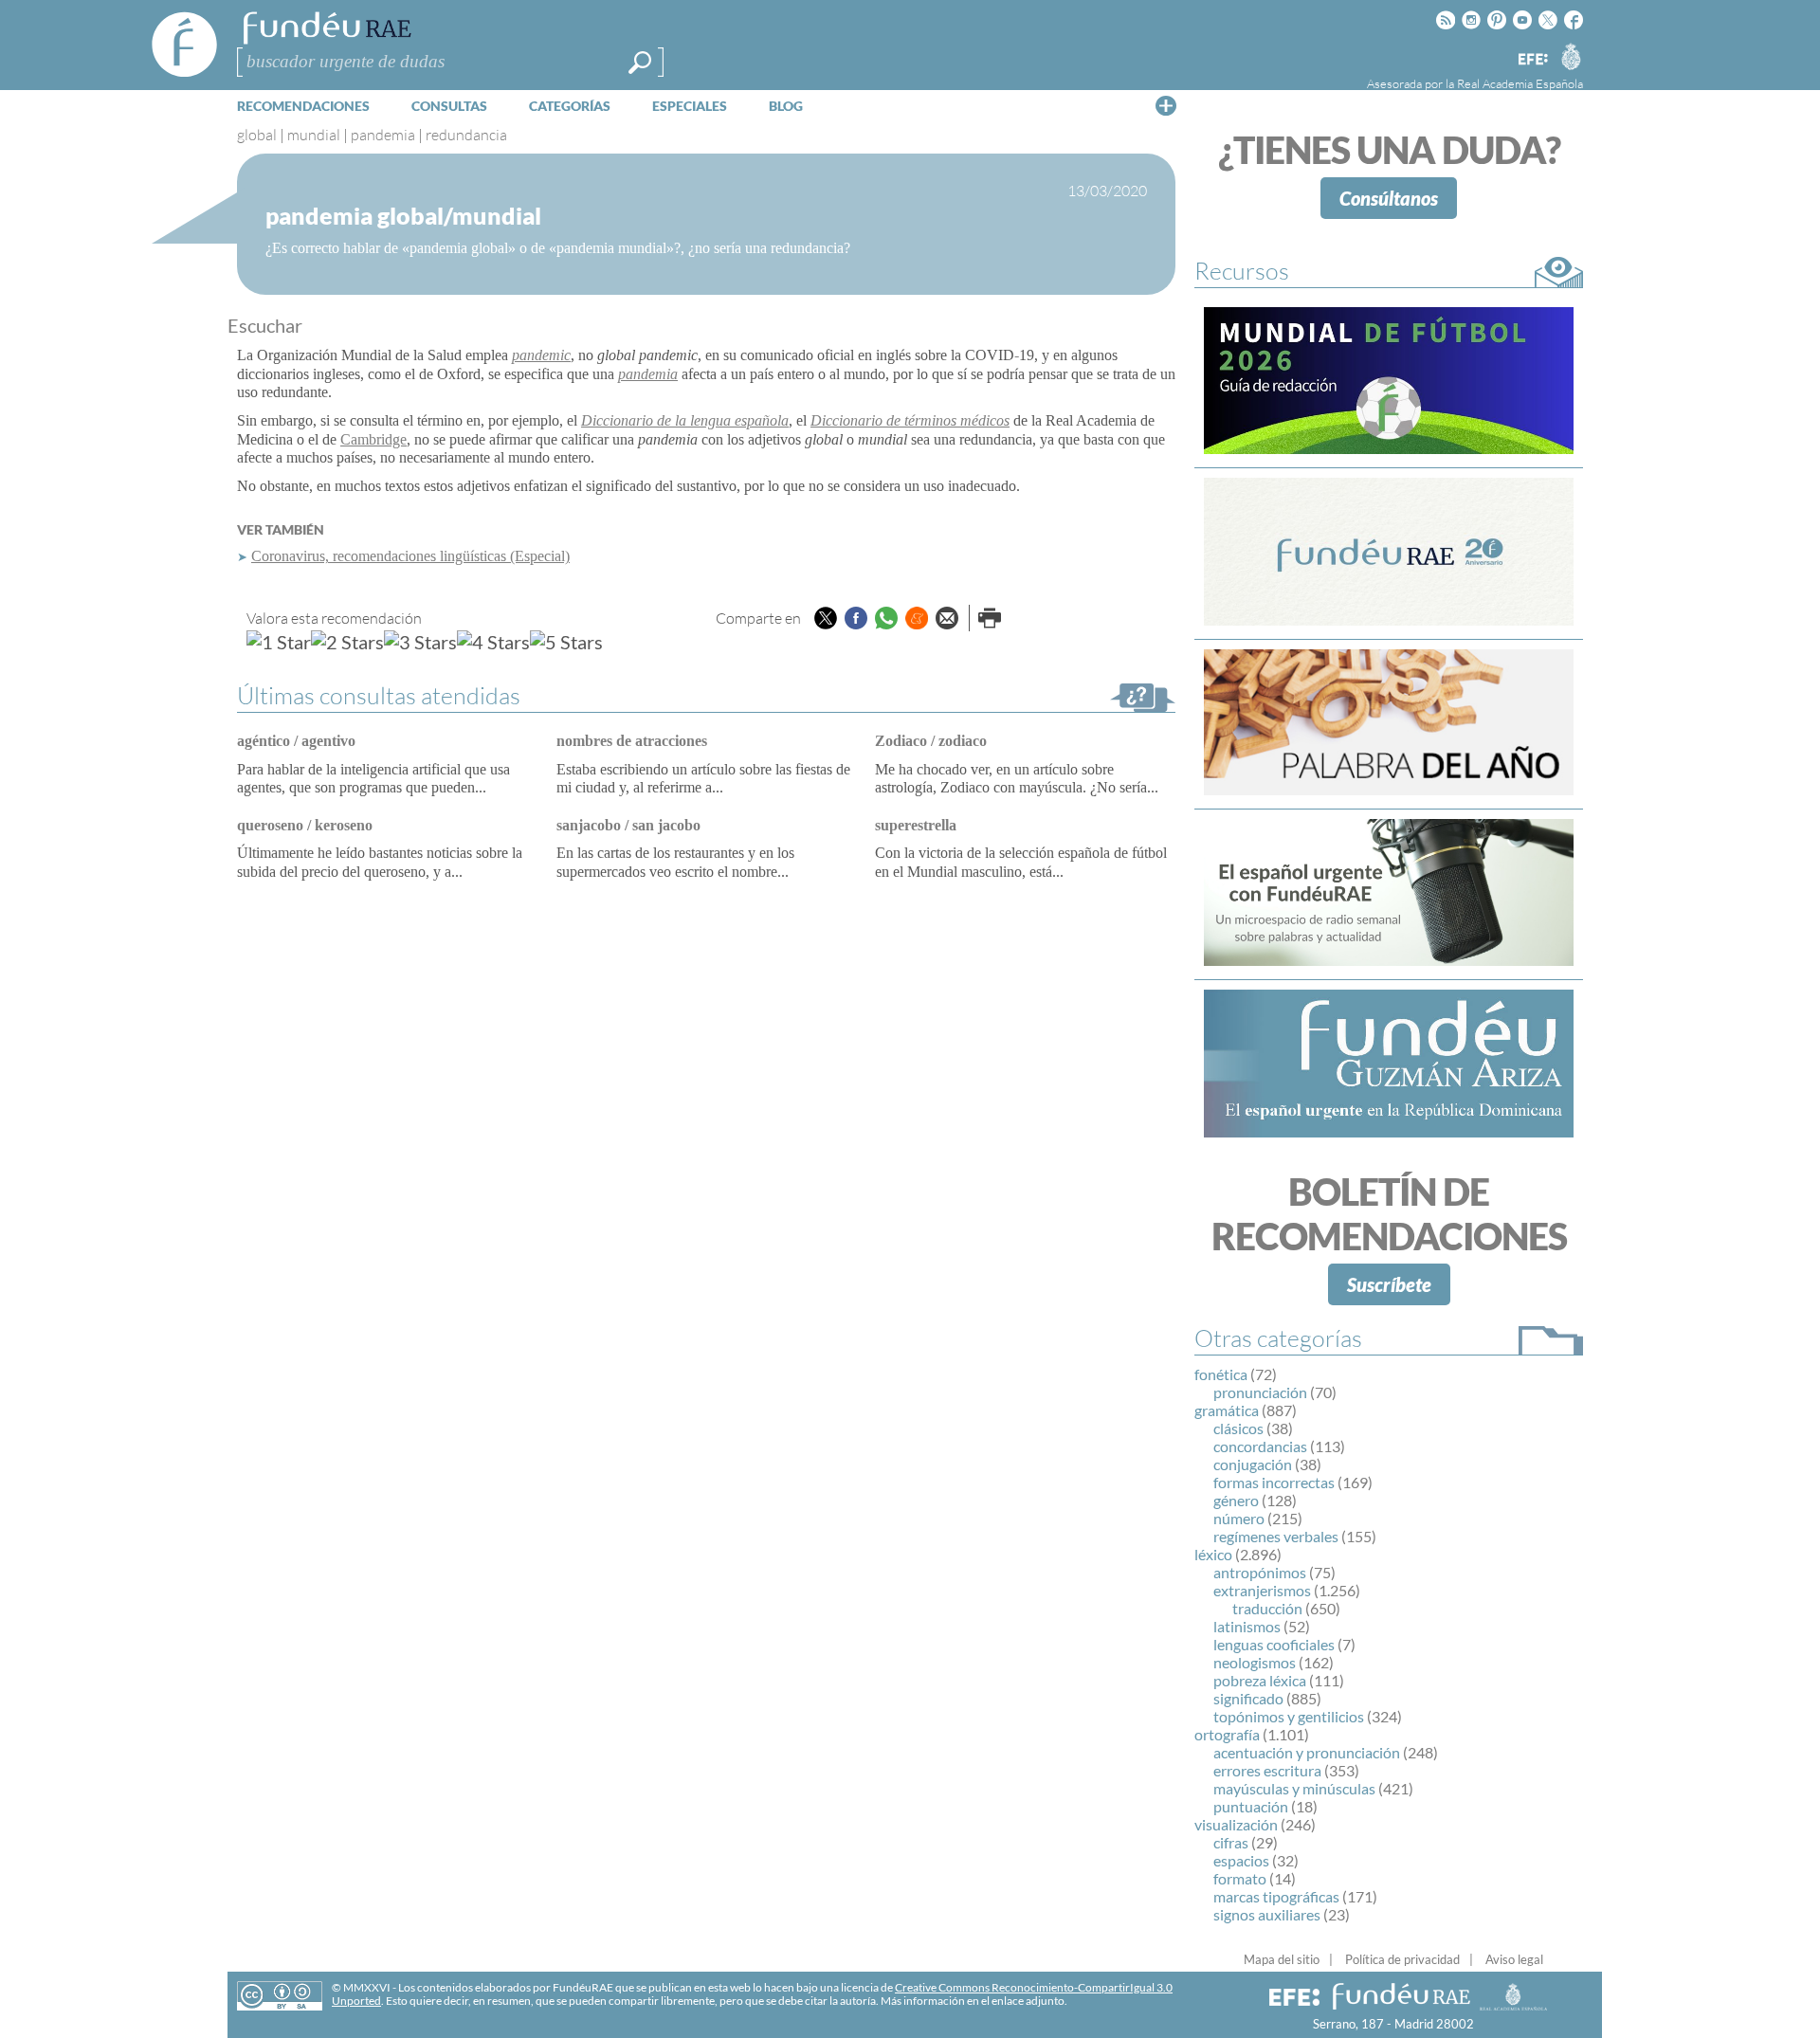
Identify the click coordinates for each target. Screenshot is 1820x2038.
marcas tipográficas (1276, 1896)
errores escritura (1267, 1770)
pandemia (383, 135)
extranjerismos (1262, 1590)
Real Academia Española (1520, 83)
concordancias (1260, 1446)
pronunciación (1260, 1392)
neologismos (1255, 1662)
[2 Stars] (347, 642)
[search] (640, 63)
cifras (1231, 1842)
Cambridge (373, 439)
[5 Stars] (566, 642)
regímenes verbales (1276, 1536)
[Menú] (1166, 105)
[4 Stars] (493, 642)
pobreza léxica (1260, 1680)
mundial (314, 135)
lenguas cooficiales (1274, 1644)
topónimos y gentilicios (1289, 1716)
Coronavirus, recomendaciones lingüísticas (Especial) (410, 556)
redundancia (466, 135)
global (257, 135)
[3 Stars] (420, 642)
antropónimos (1260, 1572)
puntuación (1251, 1806)
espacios (1241, 1860)
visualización (1236, 1824)
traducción (1267, 1608)
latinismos (1247, 1626)
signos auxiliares (1267, 1914)
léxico (1213, 1554)
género (1236, 1500)
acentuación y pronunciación (1307, 1752)
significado (1248, 1698)
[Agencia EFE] (1532, 60)
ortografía (1227, 1734)
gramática (1227, 1410)
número (1239, 1518)
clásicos (1238, 1428)
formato (1240, 1878)
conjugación (1253, 1464)
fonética (1221, 1374)
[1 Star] (279, 642)
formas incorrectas (1274, 1482)
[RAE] (1571, 56)
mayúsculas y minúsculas (1294, 1788)
